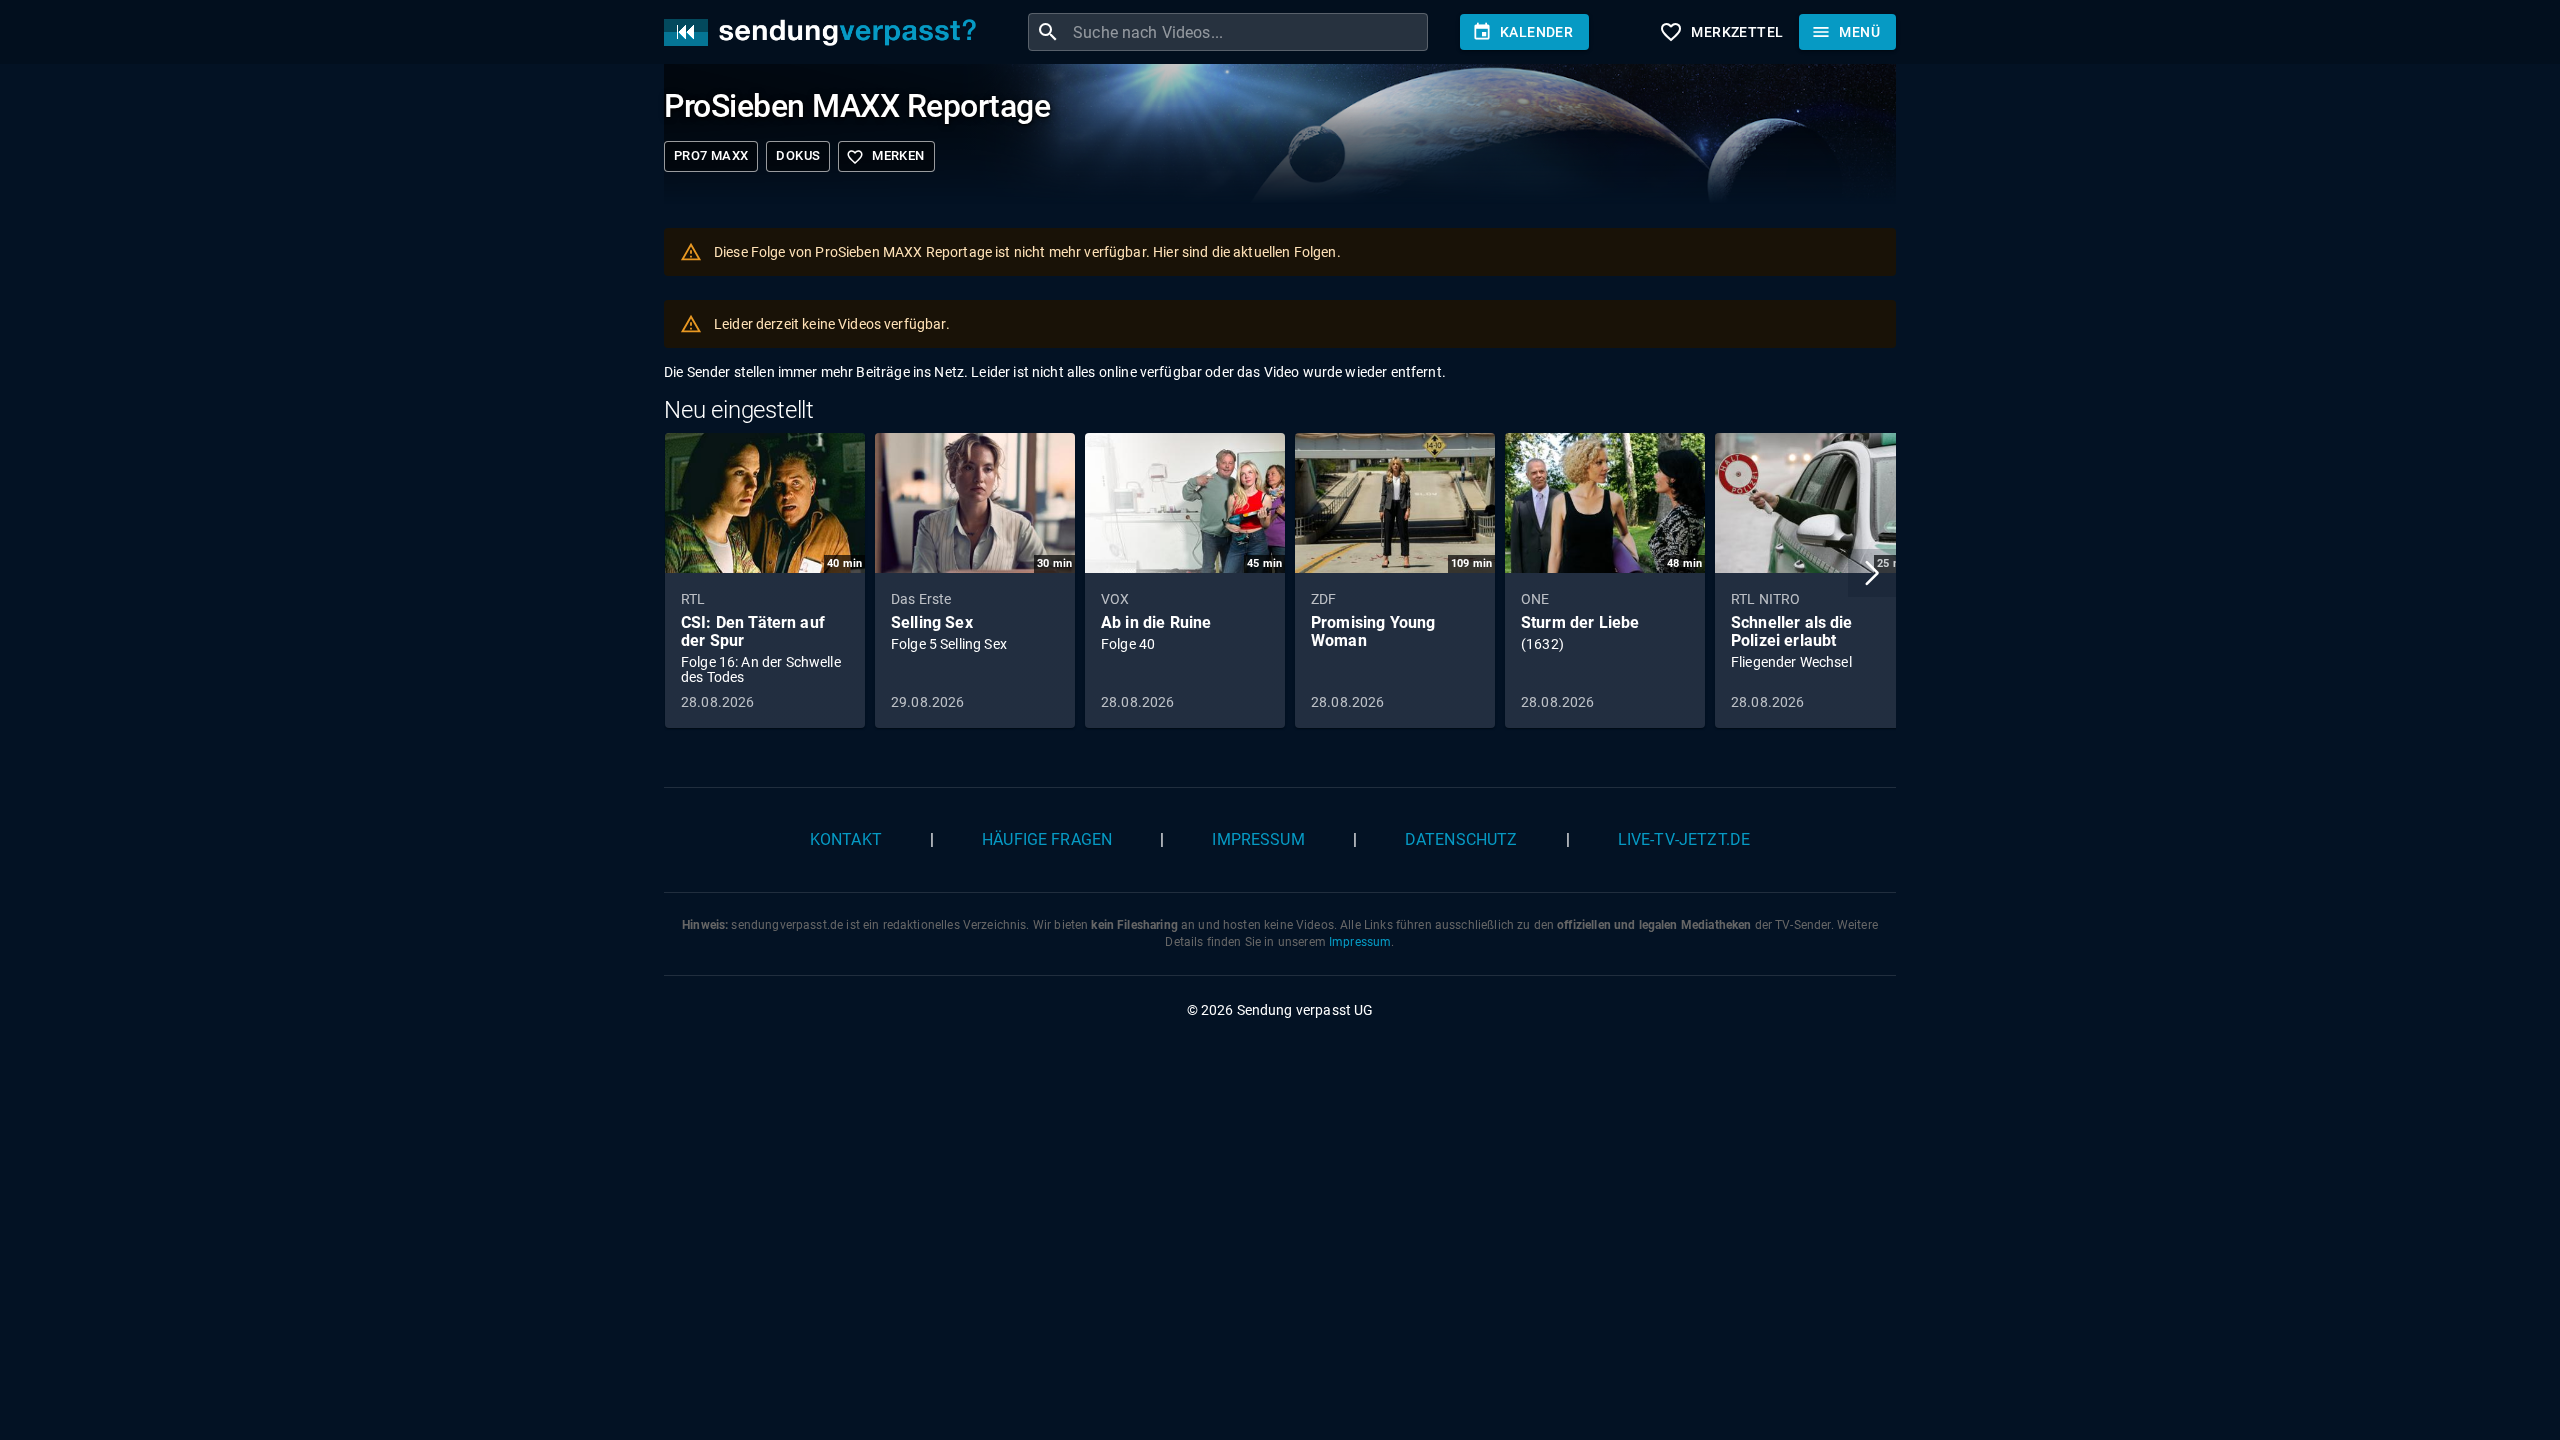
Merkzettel (1721, 32)
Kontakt (846, 839)
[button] (1872, 573)
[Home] (825, 32)
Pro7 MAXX (711, 155)
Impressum (1258, 839)
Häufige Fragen (1047, 839)
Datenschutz (1461, 839)
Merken (885, 157)
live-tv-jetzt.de (1684, 839)
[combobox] (1248, 32)
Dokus (798, 155)
